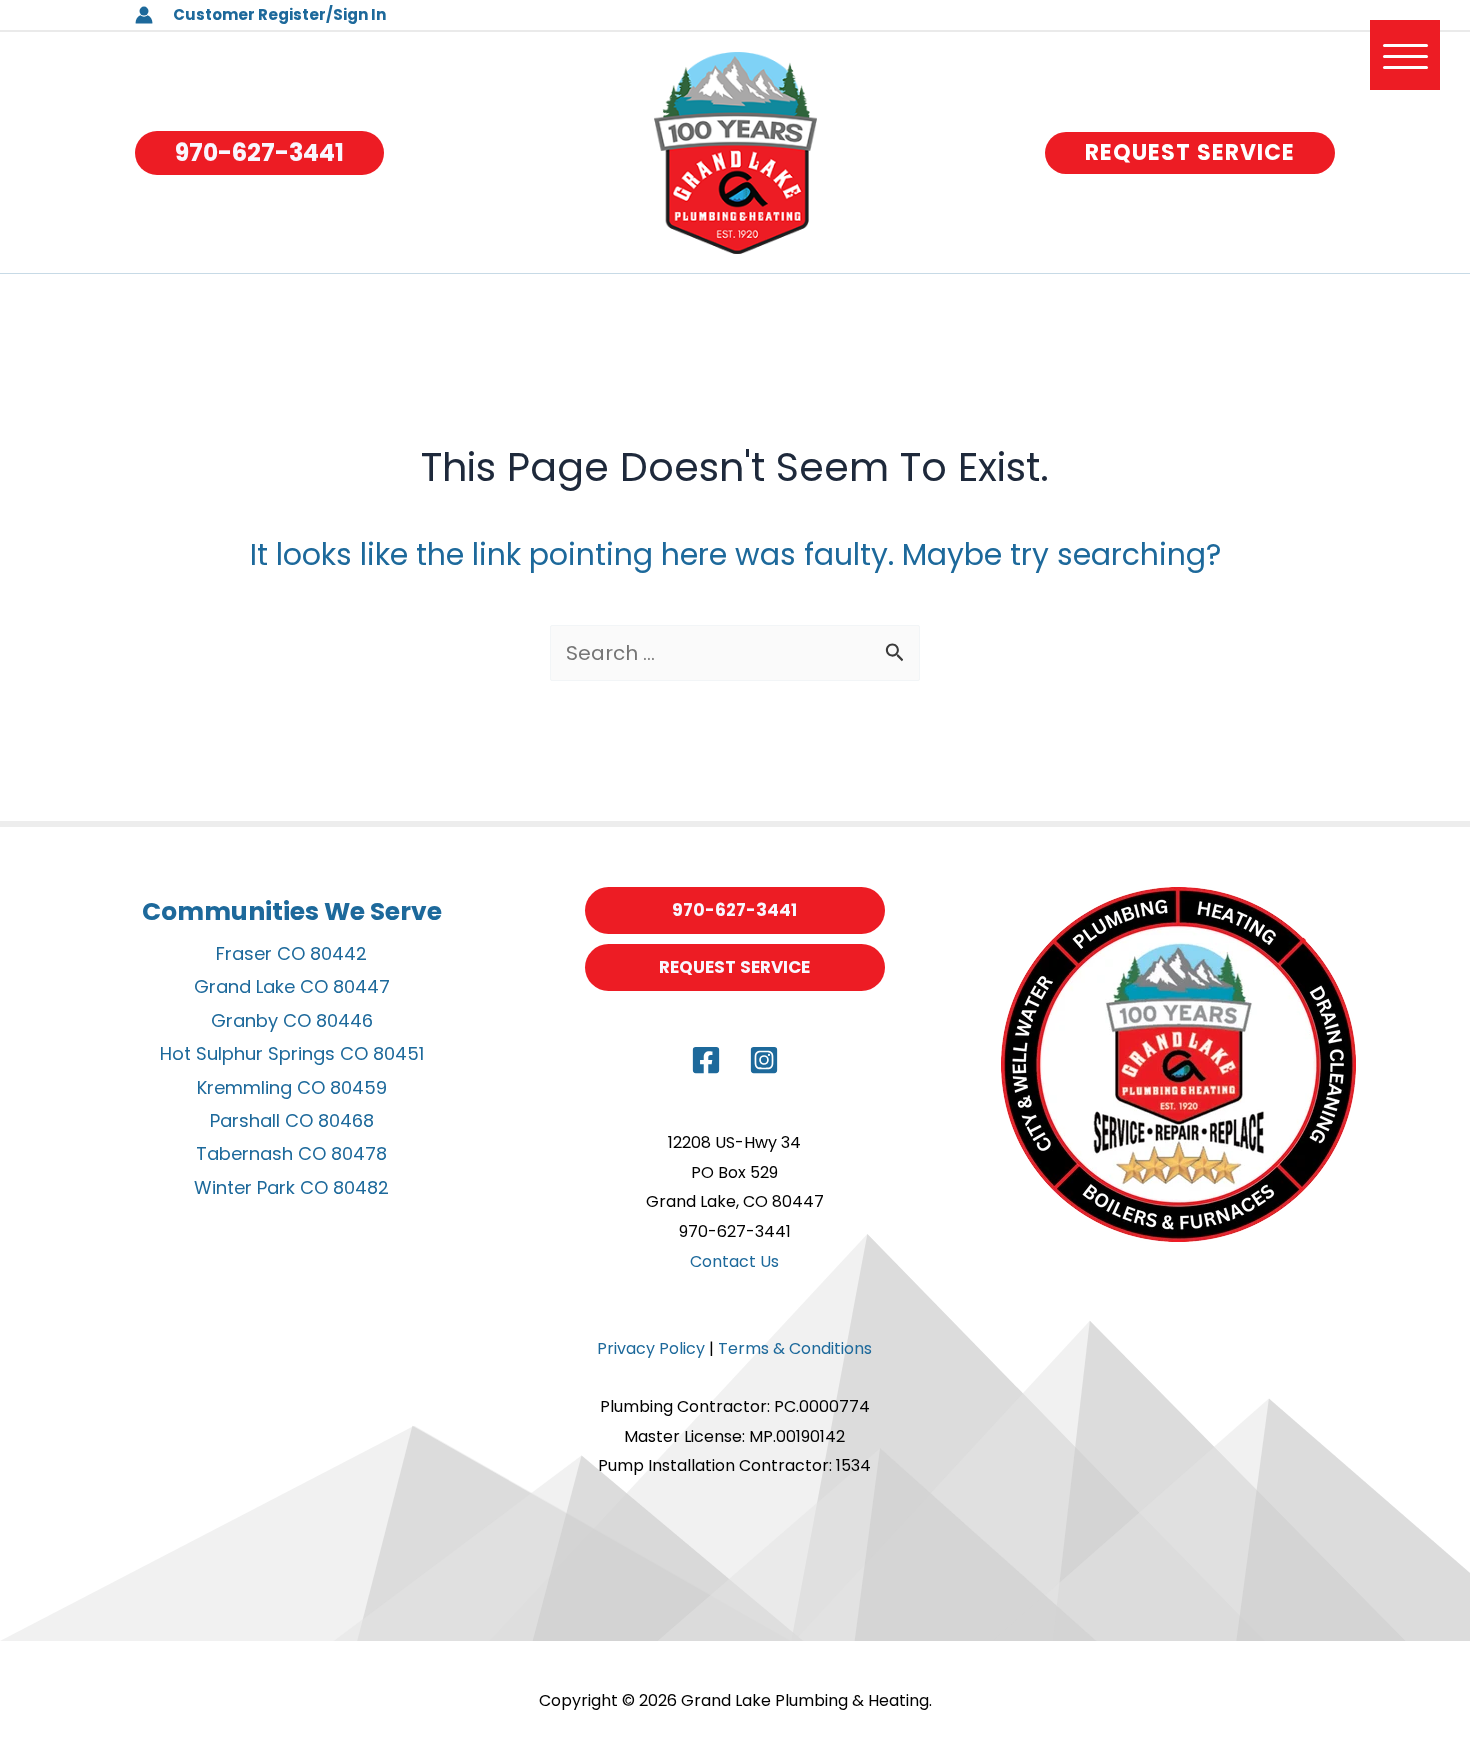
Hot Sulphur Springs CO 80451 (292, 1053)
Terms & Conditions (795, 1348)
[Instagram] (764, 1060)
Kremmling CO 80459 (292, 1087)
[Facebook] (706, 1060)
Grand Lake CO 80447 (292, 986)
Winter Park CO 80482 (291, 1187)
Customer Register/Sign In (279, 14)
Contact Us (734, 1261)
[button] (259, 153)
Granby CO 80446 (292, 1020)
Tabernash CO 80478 (291, 1153)
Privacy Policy (651, 1348)
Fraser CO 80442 (291, 953)
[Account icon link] (144, 15)
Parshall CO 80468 (292, 1120)
